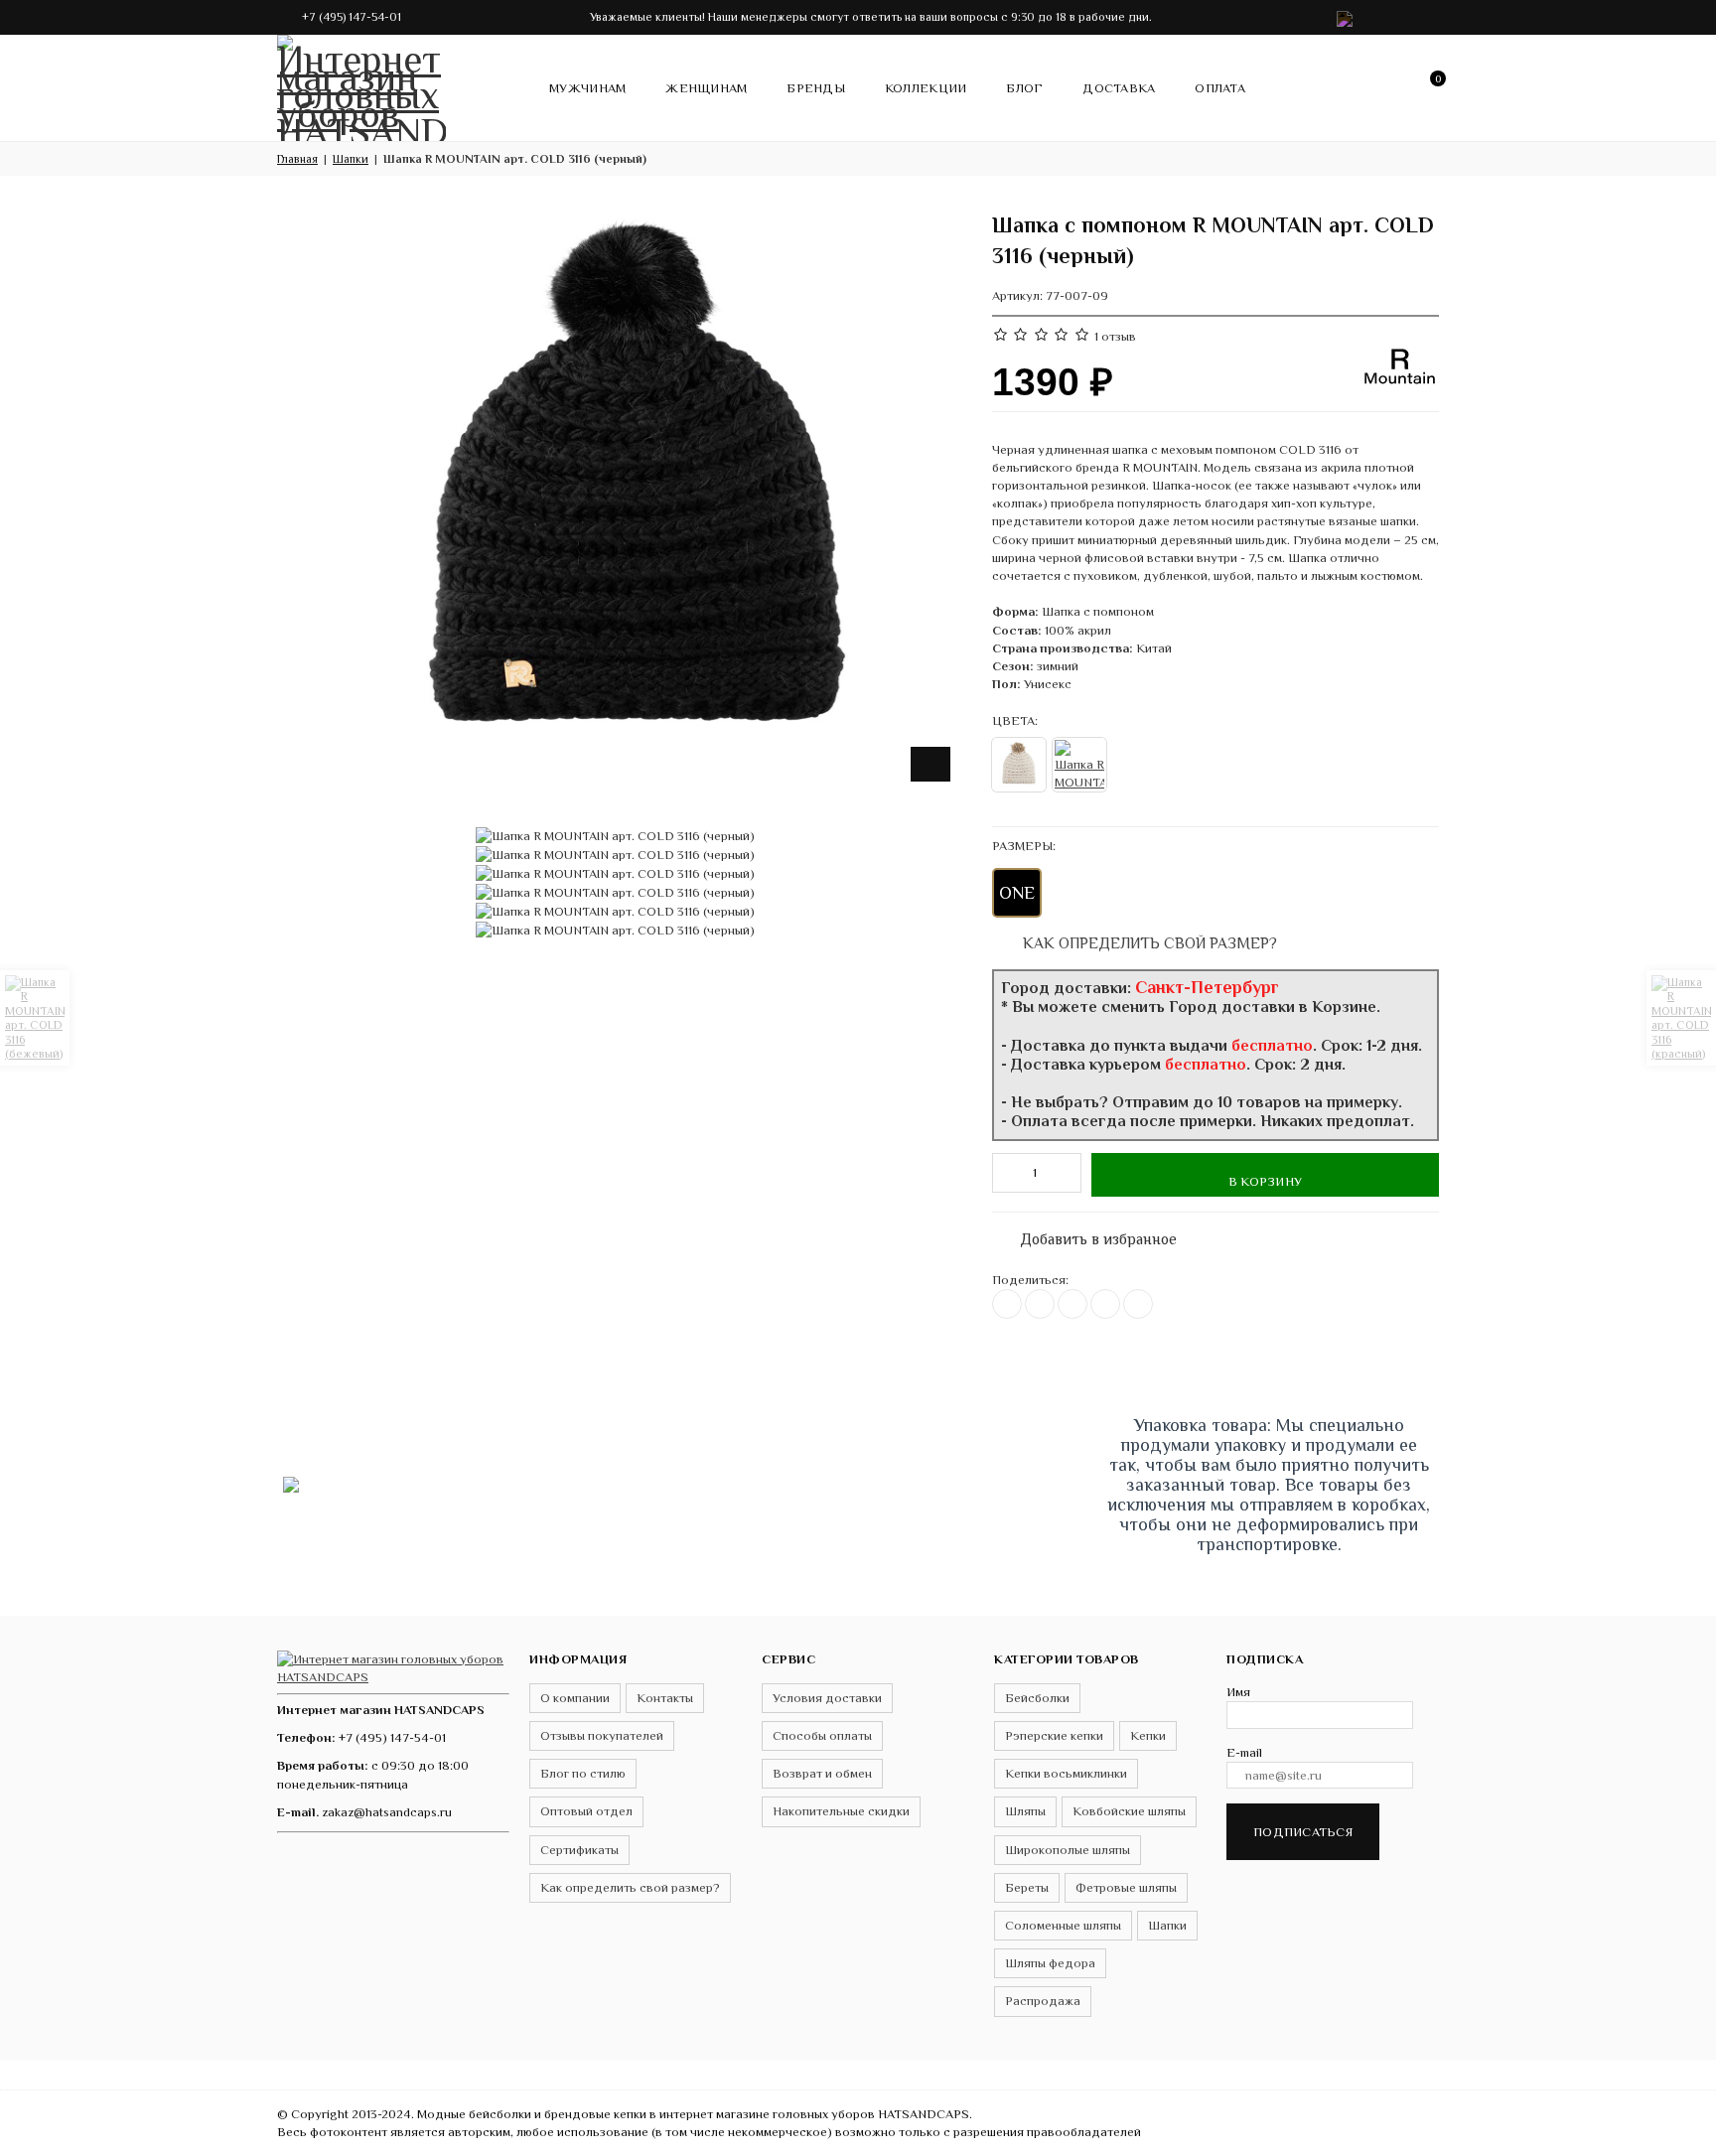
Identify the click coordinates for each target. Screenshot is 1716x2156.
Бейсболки (1037, 1698)
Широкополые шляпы (1068, 1850)
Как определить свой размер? (1148, 943)
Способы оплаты (822, 1735)
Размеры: (1024, 846)
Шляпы (1025, 1811)
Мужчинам (587, 88)
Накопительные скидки (841, 1811)
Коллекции (926, 88)
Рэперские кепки (1054, 1735)
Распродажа (1043, 2001)
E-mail (1244, 1752)
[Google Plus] (1105, 1304)
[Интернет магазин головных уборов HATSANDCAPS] (361, 84)
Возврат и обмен (822, 1773)
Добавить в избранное (1088, 1235)
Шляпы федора (1050, 1963)
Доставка (1119, 88)
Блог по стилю (583, 1773)
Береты (1027, 1887)
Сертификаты (579, 1850)
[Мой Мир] (1138, 1304)
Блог (1024, 88)
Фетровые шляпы (1126, 1887)
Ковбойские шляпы (1129, 1811)
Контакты (665, 1698)
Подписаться (1303, 1832)
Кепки (1148, 1735)
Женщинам (706, 88)
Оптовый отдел (586, 1811)
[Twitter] (1040, 1304)
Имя (1238, 1692)
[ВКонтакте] (1007, 1304)
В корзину (1265, 1181)
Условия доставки (827, 1698)
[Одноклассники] (1072, 1304)
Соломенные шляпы (1063, 1925)
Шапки (1167, 1925)
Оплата (1220, 88)
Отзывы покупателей (602, 1735)
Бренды (816, 88)
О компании (575, 1698)
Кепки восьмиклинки (1066, 1773)
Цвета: (1015, 720)
